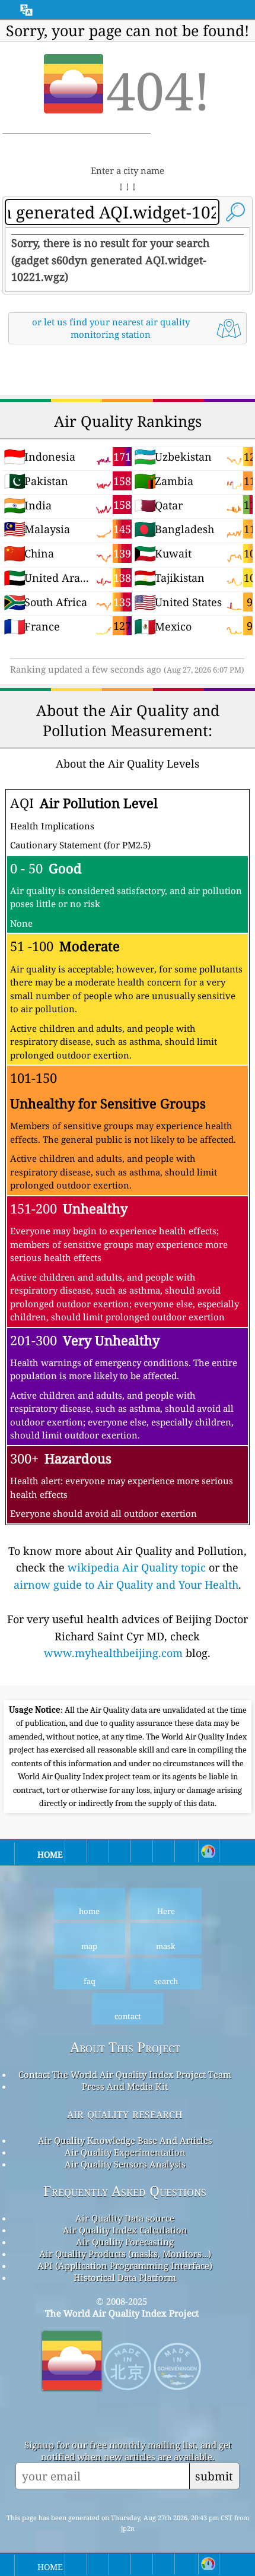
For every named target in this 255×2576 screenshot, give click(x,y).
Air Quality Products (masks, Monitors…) (125, 2254)
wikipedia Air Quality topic (137, 1567)
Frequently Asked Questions (125, 2191)
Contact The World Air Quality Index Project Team (125, 2074)
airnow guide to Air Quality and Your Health (126, 1585)
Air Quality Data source (125, 2218)
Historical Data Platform (125, 2277)
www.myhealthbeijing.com (113, 1653)
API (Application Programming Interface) (125, 2266)
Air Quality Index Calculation (125, 2230)
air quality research (125, 2113)
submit (214, 2476)
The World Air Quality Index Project (122, 2313)
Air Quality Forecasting (125, 2242)
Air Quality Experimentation (125, 2152)
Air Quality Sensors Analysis (125, 2164)
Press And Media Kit (125, 2086)
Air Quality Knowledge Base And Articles (125, 2140)
